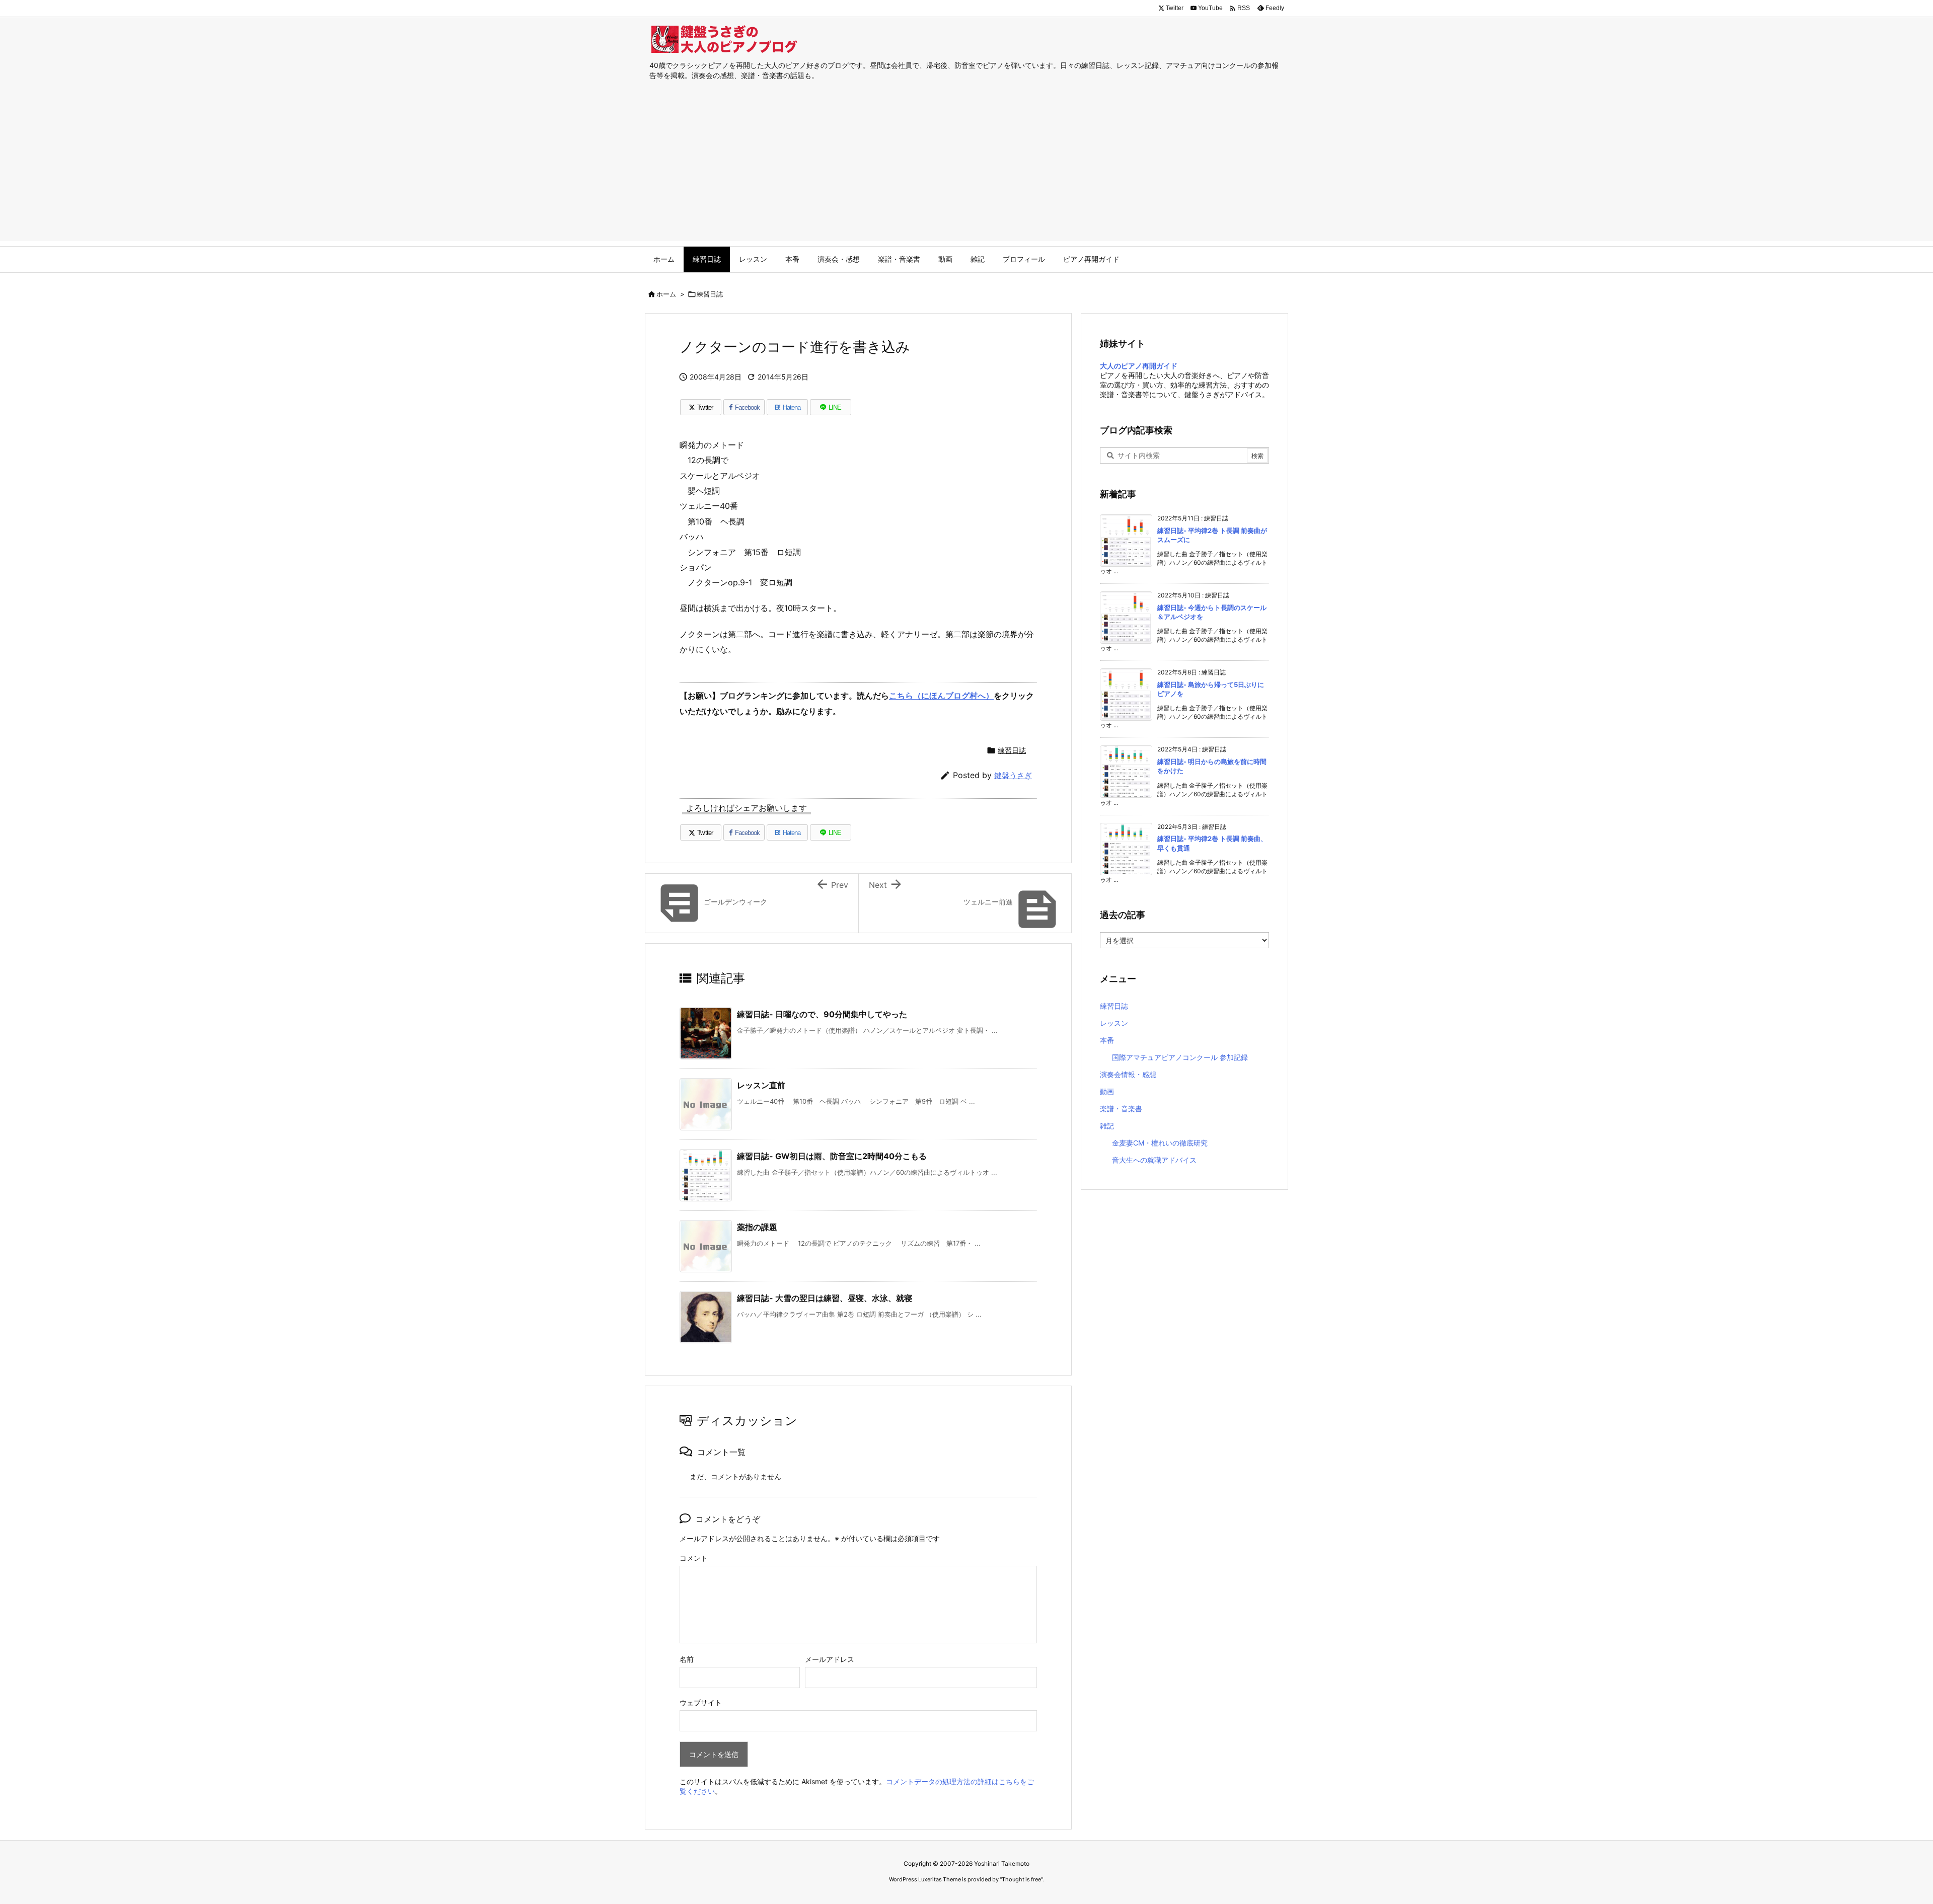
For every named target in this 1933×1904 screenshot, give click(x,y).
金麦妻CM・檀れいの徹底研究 (1160, 1143)
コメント (694, 1558)
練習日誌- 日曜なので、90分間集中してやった (822, 1014)
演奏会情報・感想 (1128, 1074)
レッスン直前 (761, 1085)
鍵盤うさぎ (1013, 775)
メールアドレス (830, 1659)
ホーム (666, 294)
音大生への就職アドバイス (1154, 1160)
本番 (1107, 1040)
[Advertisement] (966, 171)
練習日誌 (710, 294)
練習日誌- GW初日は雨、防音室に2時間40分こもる (832, 1156)
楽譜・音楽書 (1121, 1109)
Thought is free (1021, 1879)
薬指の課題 (757, 1227)
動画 (1107, 1091)
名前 (687, 1659)
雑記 (1107, 1126)
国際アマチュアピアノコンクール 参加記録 (1180, 1057)
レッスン (1114, 1023)
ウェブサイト (701, 1702)
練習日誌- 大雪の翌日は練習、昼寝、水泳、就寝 (825, 1298)
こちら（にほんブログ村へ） (941, 696)
